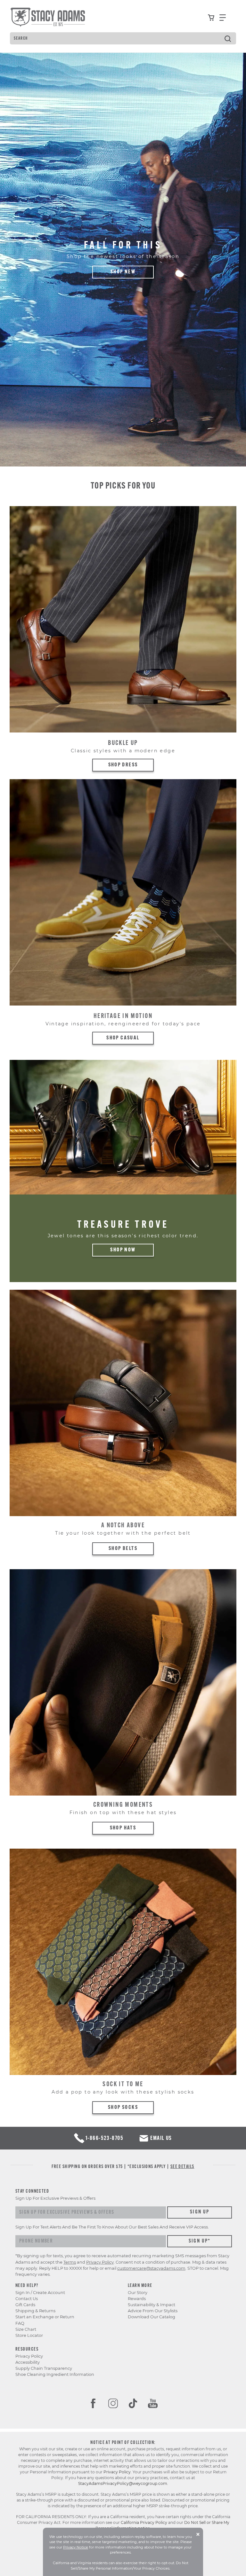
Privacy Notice (76, 2547)
